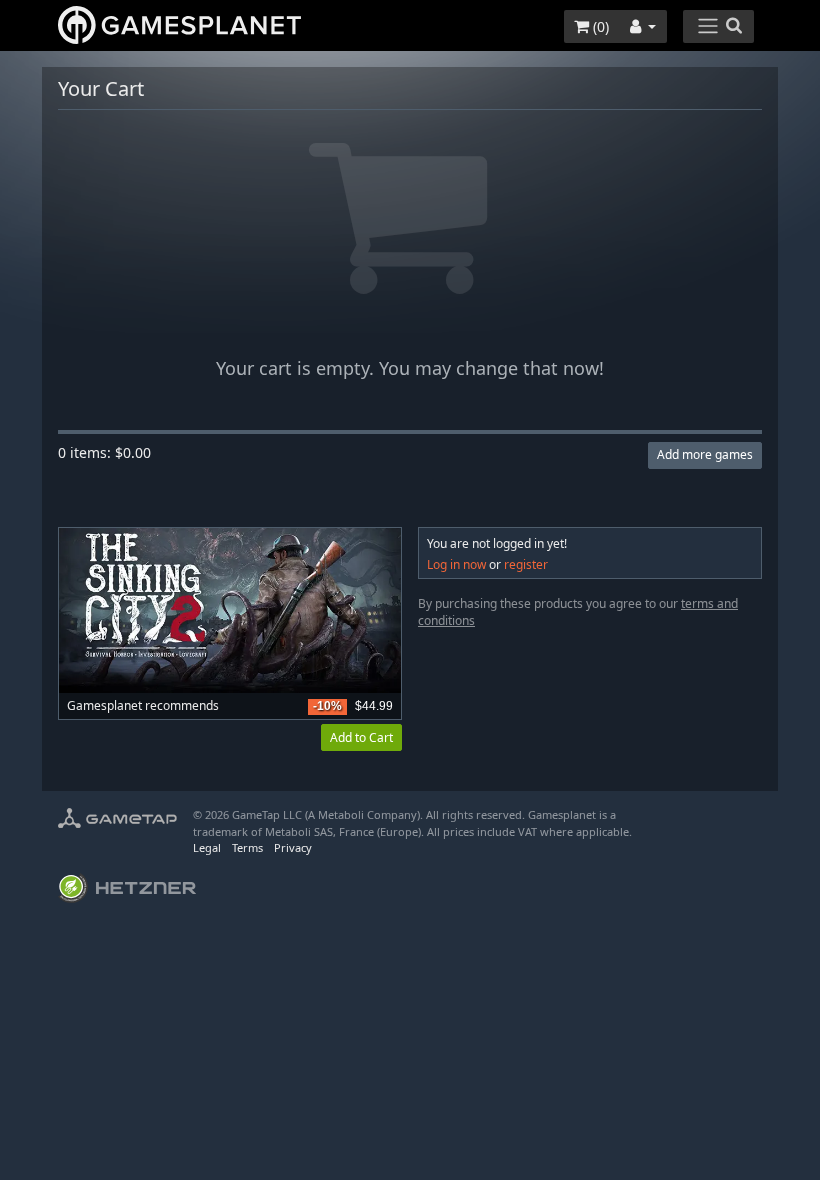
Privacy (293, 847)
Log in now (456, 564)
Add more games (705, 454)
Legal (207, 847)
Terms (247, 847)
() (599, 26)
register (526, 564)
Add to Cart (361, 737)
